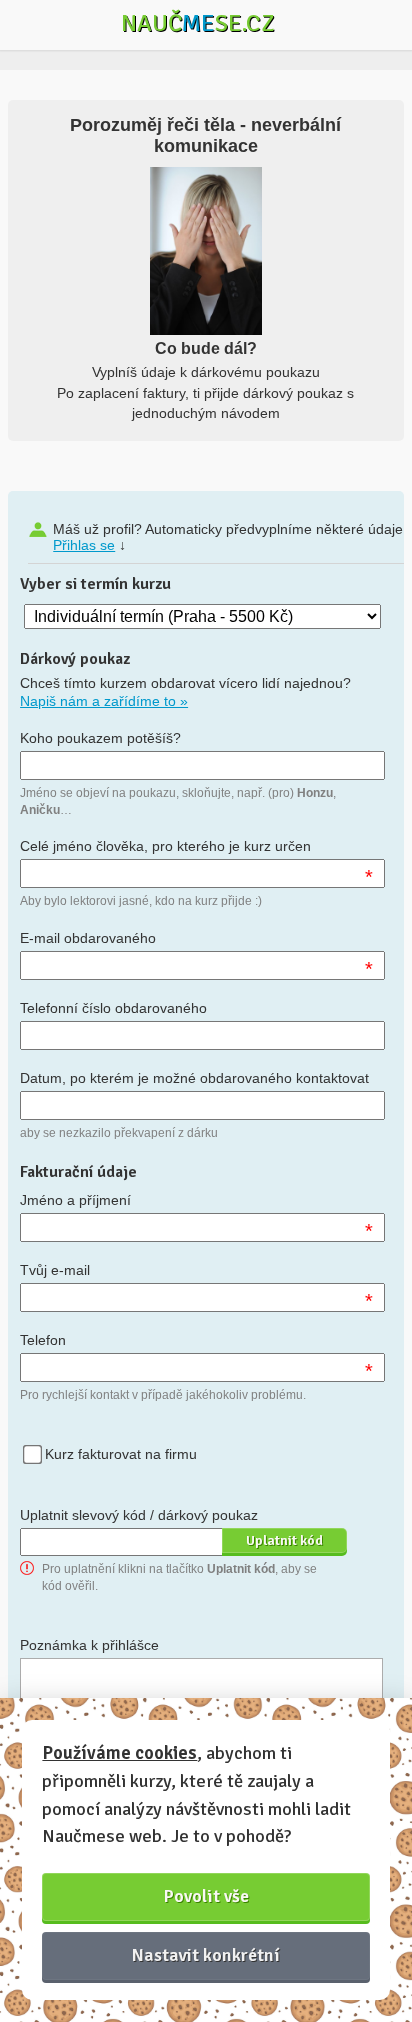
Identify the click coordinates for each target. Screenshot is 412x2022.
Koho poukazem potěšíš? (100, 738)
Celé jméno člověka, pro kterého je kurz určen (165, 846)
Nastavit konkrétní (206, 1955)
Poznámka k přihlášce (89, 1645)
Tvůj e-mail (55, 1270)
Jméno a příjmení (75, 1200)
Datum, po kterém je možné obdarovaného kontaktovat (194, 1078)
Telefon (43, 1340)
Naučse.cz (198, 23)
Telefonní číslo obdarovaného (113, 1008)
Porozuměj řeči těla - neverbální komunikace (205, 135)
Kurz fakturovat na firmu (121, 1454)
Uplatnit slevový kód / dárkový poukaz (139, 1515)
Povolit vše (206, 1896)
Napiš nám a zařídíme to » (104, 701)
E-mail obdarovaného (88, 938)
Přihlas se (84, 545)
